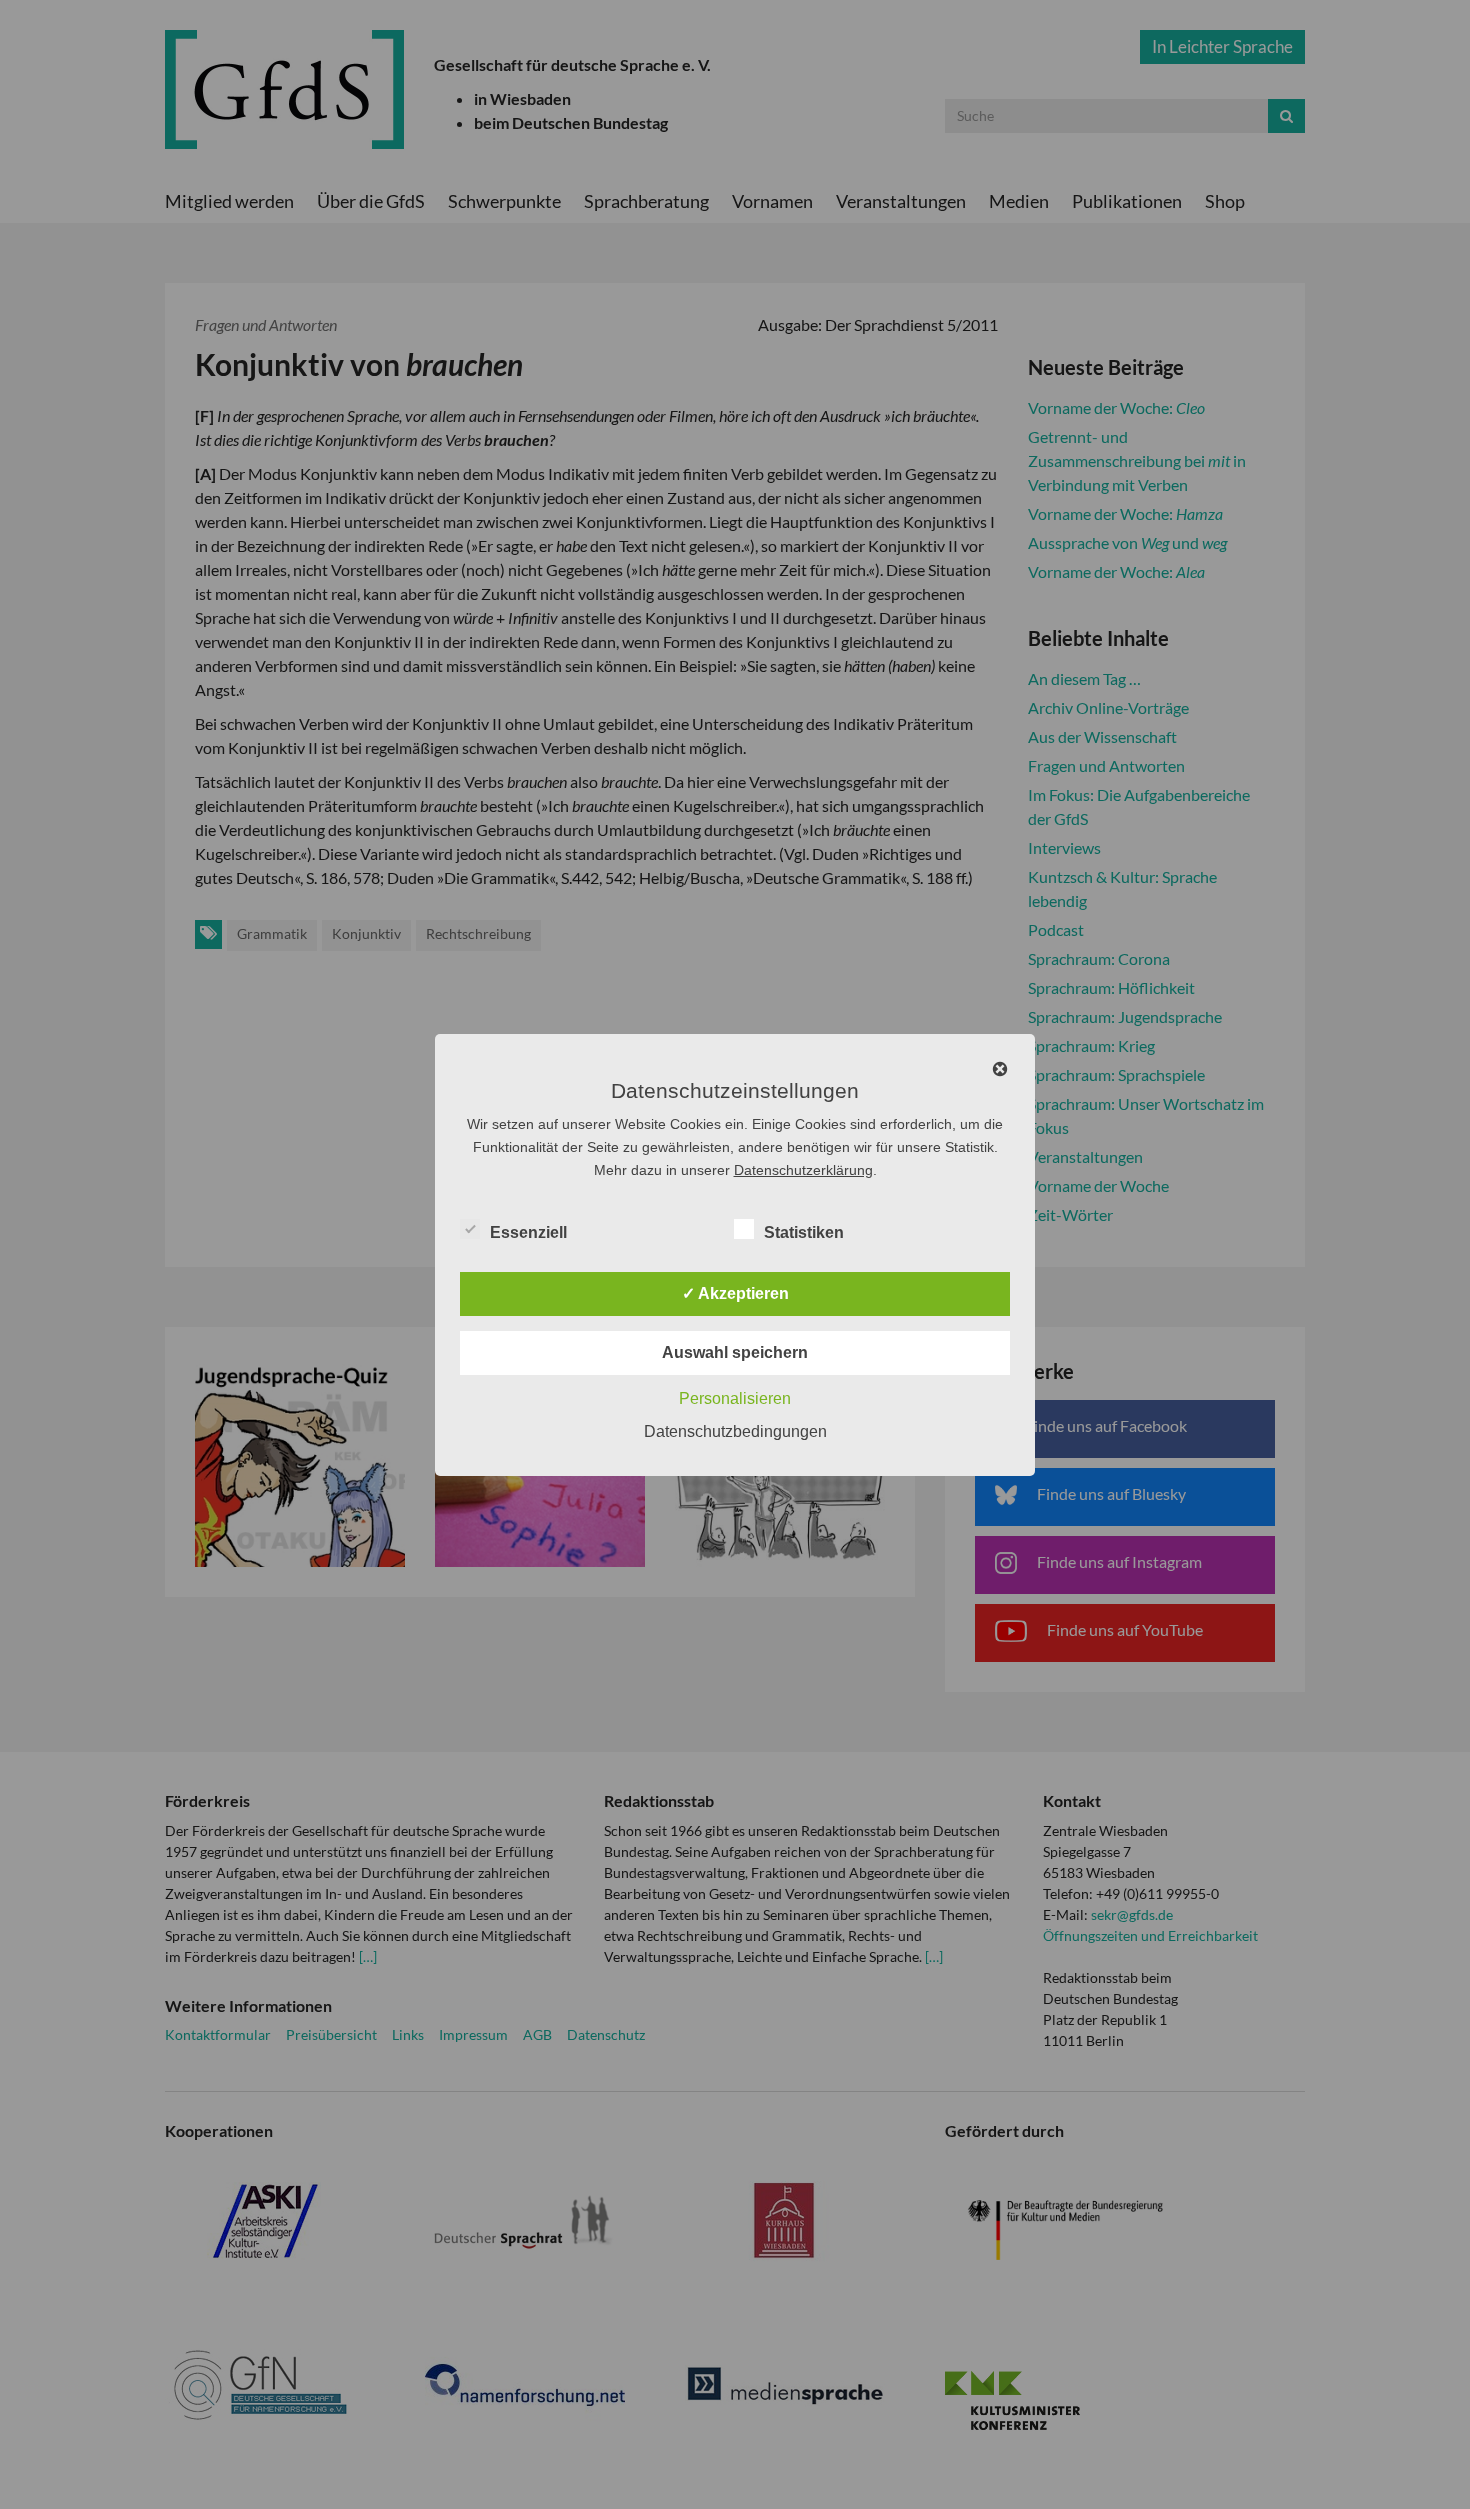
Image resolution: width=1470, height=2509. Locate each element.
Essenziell (528, 1232)
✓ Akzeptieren (735, 1293)
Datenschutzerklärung (803, 1170)
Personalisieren (735, 1398)
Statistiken (804, 1232)
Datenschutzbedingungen (735, 1431)
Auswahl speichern (735, 1352)
